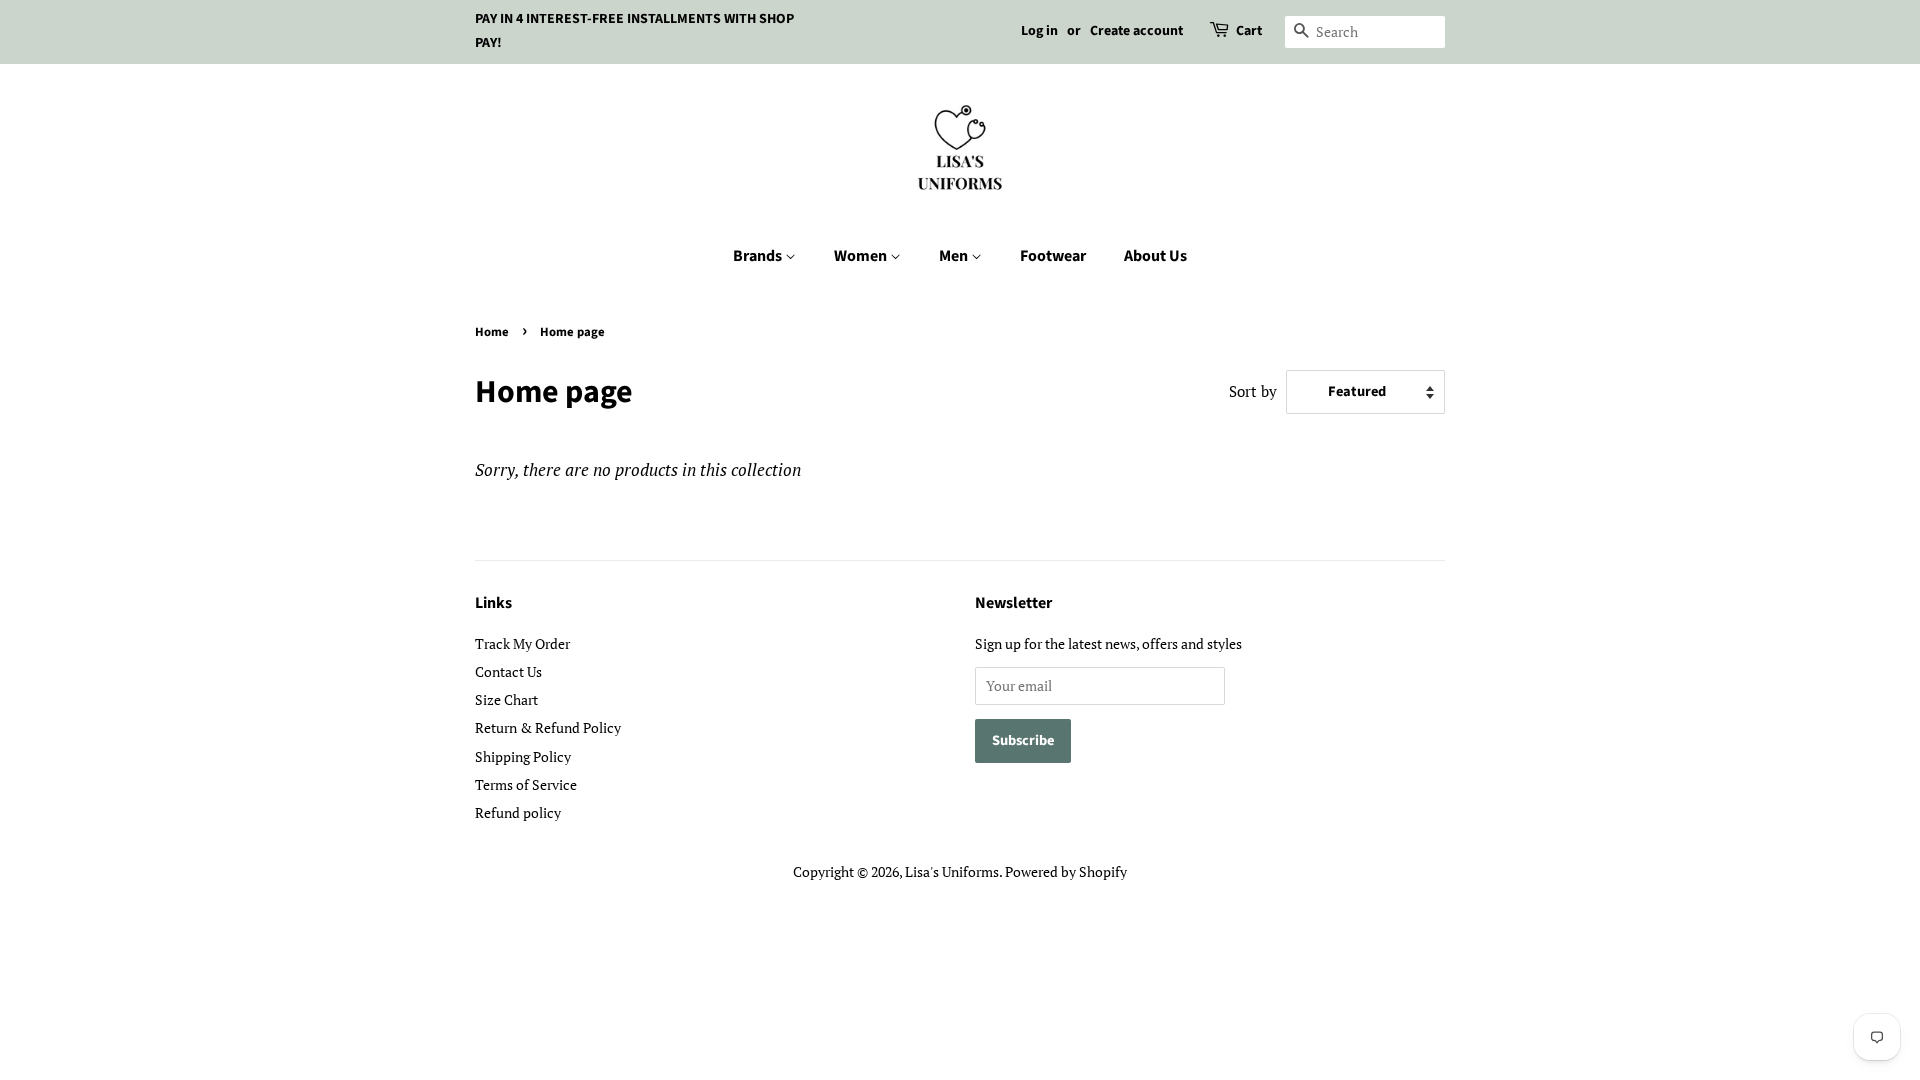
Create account (1136, 31)
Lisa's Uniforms (952, 871)
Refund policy (518, 812)
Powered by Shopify (1066, 871)
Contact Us (508, 671)
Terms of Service (526, 784)
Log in (1039, 31)
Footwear (1053, 256)
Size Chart (506, 699)
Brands (759, 256)
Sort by (1253, 391)
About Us (1155, 256)
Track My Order (522, 643)
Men (955, 256)
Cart (1249, 31)
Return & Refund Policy (548, 727)
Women (862, 256)
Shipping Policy (523, 756)
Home (492, 332)
